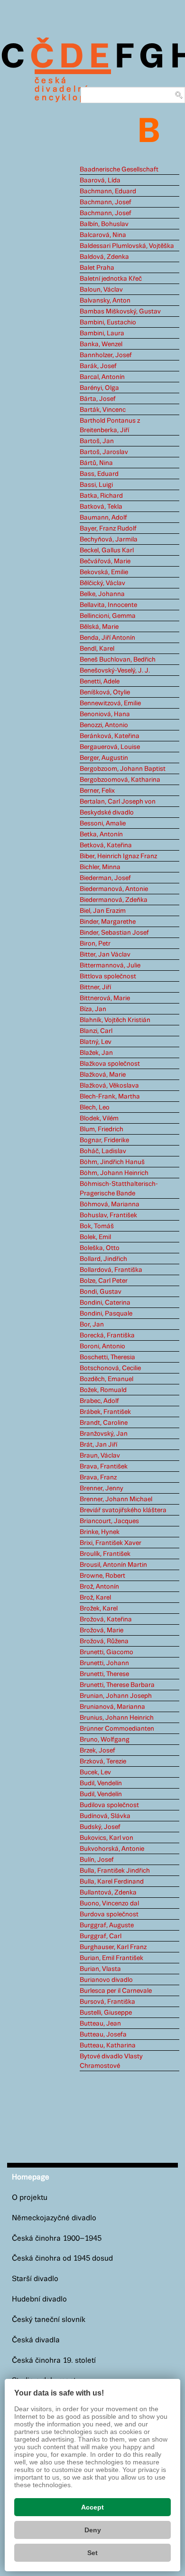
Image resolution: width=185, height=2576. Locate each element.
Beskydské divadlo (107, 813)
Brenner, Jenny (102, 1488)
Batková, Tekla (101, 507)
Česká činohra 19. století (54, 2361)
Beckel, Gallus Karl (107, 550)
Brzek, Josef (97, 1751)
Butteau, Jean (100, 2024)
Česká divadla (36, 2340)
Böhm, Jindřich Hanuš (112, 1162)
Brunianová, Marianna (112, 1707)
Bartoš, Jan (97, 441)
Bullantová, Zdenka (108, 1893)
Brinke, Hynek (100, 1532)
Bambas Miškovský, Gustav (120, 312)
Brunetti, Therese (104, 1674)
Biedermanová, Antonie (114, 889)
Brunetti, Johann (104, 1663)
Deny (93, 2530)
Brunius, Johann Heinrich (117, 1718)
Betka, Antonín (101, 834)
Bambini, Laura (102, 333)
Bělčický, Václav (102, 583)
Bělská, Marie (99, 627)
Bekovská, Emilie (104, 572)
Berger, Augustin (104, 758)
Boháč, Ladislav (103, 1151)
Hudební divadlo (39, 2299)
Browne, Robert (102, 1576)
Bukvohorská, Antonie (112, 1849)
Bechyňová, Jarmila (109, 540)
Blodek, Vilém (99, 1118)
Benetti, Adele (100, 682)
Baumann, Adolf (103, 518)
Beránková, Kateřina (110, 736)
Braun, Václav (100, 1456)
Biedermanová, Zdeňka (114, 900)
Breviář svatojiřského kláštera (123, 1510)
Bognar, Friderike (104, 1140)
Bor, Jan (92, 1325)
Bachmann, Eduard (108, 191)
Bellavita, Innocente (108, 605)
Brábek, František (105, 1412)
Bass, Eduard (99, 474)
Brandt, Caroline (104, 1423)
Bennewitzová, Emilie (110, 703)
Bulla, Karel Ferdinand (112, 1882)
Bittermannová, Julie (110, 966)
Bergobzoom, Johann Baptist (123, 769)
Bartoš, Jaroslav (104, 452)
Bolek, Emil (95, 1237)
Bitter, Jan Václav (105, 955)
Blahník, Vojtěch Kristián (115, 1020)
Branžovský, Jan (104, 1434)
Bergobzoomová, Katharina (120, 780)
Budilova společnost (109, 1805)
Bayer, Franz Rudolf (108, 529)
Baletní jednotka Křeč (111, 279)
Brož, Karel (95, 1598)
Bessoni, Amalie (103, 824)
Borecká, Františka (107, 1335)
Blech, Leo (95, 1108)
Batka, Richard (101, 496)
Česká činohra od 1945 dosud (62, 2259)
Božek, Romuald (103, 1390)
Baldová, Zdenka (104, 257)
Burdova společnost (109, 1914)
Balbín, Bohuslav (104, 224)
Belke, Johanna (102, 594)
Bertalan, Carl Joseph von (118, 802)
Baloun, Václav (101, 290)
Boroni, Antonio (102, 1346)
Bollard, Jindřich (103, 1259)
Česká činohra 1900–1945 (57, 2239)
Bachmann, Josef (106, 202)
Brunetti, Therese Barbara (117, 1685)
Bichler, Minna (100, 867)
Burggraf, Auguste (107, 1925)
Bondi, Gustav (101, 1292)
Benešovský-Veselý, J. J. (115, 671)
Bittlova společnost (108, 976)
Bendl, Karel (97, 649)
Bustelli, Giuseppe (106, 2013)
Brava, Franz (98, 1477)
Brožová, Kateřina (106, 1619)
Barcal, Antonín (102, 377)
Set (92, 2553)
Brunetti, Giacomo (106, 1652)
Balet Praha (97, 268)
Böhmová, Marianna (110, 1204)
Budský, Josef (100, 1827)
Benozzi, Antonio (104, 725)
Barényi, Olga (99, 388)
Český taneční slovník (49, 2320)
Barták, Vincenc (103, 410)
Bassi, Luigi (96, 485)
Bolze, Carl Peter (104, 1281)
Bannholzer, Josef (106, 355)
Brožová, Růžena (104, 1641)
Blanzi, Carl (96, 1031)
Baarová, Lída (100, 180)
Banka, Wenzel (101, 344)
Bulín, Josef (97, 1860)
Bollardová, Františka (111, 1270)
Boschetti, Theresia (107, 1357)
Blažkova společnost (110, 1064)
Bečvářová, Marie (105, 561)
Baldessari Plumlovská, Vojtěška (127, 246)
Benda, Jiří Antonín (107, 638)
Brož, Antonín (99, 1587)
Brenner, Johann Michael (116, 1499)
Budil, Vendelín (101, 1783)
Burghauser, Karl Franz (113, 1947)
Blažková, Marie (103, 1075)
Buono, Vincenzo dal (109, 1904)
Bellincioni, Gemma (108, 616)
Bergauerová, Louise (110, 747)
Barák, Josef (98, 366)
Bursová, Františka (107, 2002)
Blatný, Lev (96, 1042)
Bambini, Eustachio (108, 322)
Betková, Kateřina (106, 845)
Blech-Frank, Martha (110, 1097)
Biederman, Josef (105, 878)
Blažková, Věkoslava (109, 1086)
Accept (92, 2507)
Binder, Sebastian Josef (114, 933)
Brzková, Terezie (103, 1762)
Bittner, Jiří (95, 987)
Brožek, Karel (99, 1609)
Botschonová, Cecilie (110, 1368)
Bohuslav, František (108, 1215)
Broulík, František (105, 1554)
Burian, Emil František (111, 1958)
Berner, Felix (97, 791)
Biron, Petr (95, 944)
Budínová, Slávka (105, 1816)
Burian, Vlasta (100, 1969)
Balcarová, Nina (103, 235)
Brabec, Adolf (99, 1401)
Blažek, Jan (96, 1053)
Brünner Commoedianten (117, 1729)
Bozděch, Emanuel (106, 1379)
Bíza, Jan (93, 1009)
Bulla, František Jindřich (115, 1871)
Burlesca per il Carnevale (116, 1991)
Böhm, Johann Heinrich (114, 1173)
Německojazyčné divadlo (54, 2218)
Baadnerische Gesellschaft (119, 170)
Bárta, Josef (98, 399)
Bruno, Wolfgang (105, 1740)
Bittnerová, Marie (105, 998)
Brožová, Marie (102, 1630)
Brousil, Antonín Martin (113, 1565)
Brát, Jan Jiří (98, 1445)
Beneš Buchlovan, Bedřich (118, 660)
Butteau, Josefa (103, 2035)
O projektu (30, 2198)
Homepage (31, 2177)
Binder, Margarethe (108, 922)
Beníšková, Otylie (105, 692)
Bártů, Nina (96, 463)
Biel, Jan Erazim (103, 911)
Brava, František (104, 1467)
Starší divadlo (35, 2279)
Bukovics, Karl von (106, 1838)
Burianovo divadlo (106, 1980)
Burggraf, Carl (101, 1936)
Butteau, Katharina (108, 2046)
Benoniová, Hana (105, 714)
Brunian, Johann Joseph (116, 1696)
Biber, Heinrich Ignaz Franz (118, 856)
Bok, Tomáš (97, 1226)
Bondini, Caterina (105, 1303)
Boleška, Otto (100, 1248)
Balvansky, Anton (105, 301)
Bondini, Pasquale (106, 1314)
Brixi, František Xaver (111, 1543)
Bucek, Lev (95, 1772)
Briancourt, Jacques (109, 1521)
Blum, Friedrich (102, 1129)
